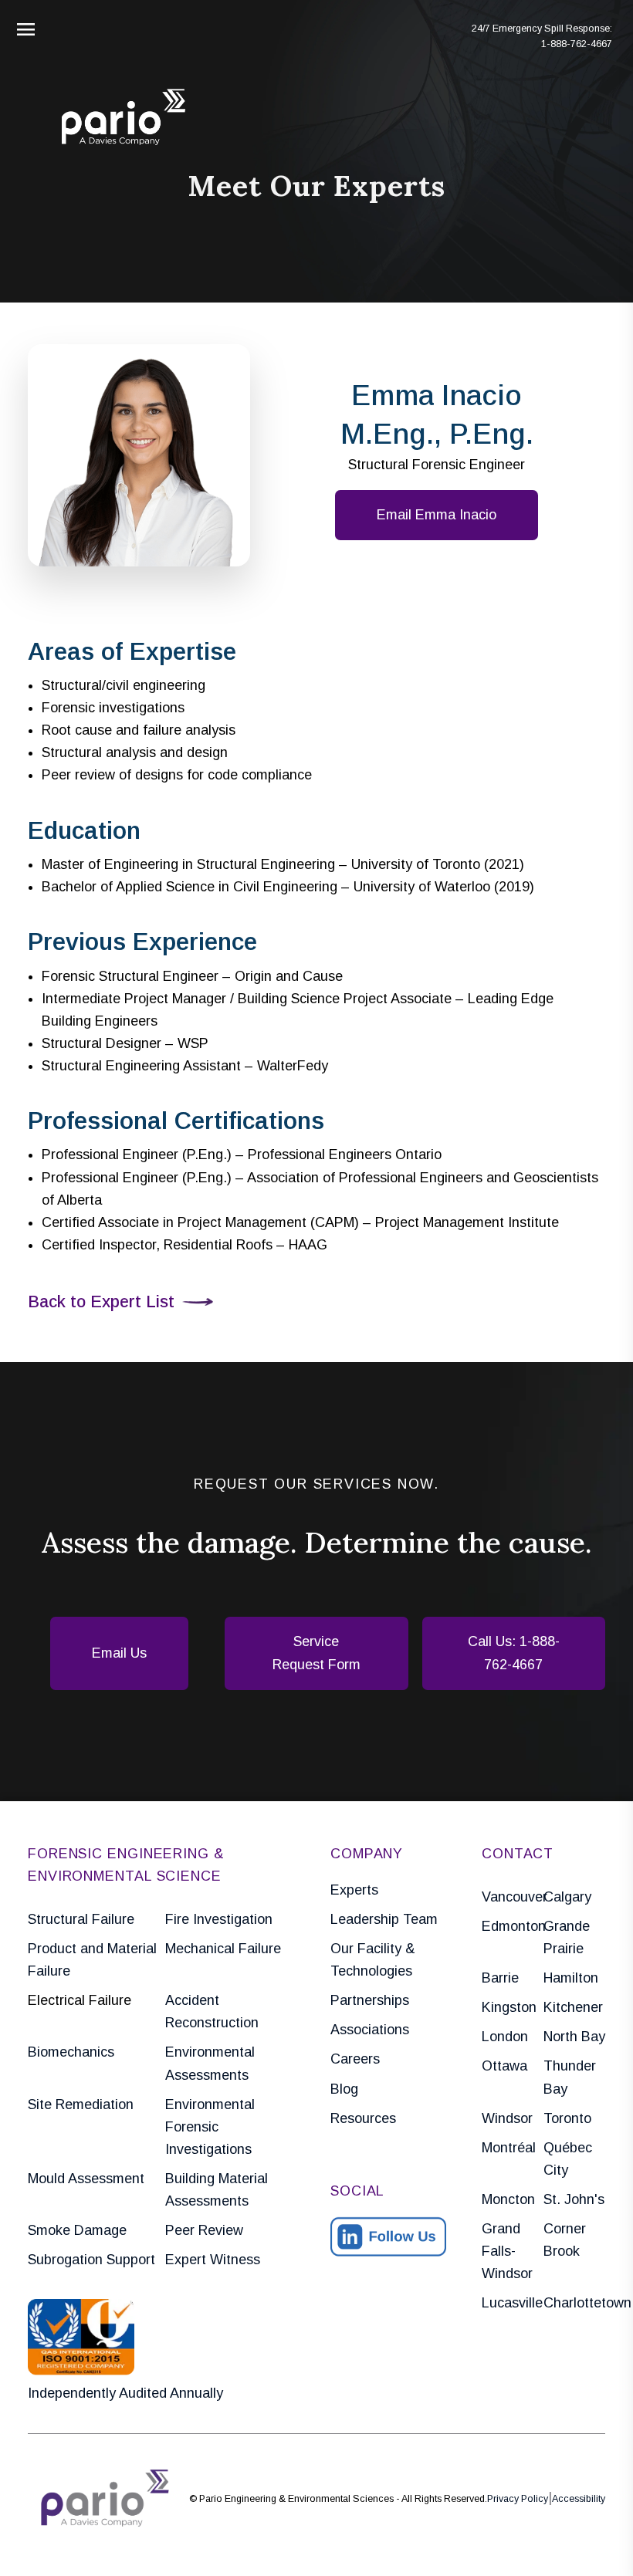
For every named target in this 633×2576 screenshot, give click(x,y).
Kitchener (573, 2007)
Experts (354, 1890)
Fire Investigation (219, 1919)
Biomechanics (71, 2052)
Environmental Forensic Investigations (210, 2127)
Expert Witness (213, 2260)
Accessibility (579, 2499)
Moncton (508, 2199)
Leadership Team (384, 1919)
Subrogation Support (91, 2260)
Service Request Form (316, 1653)
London (505, 2037)
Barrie (500, 1978)
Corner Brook (565, 2240)
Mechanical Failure (223, 1949)
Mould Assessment (86, 2179)
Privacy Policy (518, 2499)
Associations (370, 2030)
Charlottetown (574, 2303)
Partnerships (370, 2000)
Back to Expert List (101, 1302)
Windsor (507, 2118)
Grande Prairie (567, 1937)
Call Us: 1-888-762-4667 (514, 1653)
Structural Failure (81, 1919)
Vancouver (513, 1897)
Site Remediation (81, 2104)
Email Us (119, 1653)
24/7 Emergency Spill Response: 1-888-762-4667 (542, 36)
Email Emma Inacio (437, 515)
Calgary (567, 1897)
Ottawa (504, 2066)
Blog (344, 2089)
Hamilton (571, 1978)
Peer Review (204, 2230)
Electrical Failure (80, 2000)
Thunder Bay (570, 2077)
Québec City (568, 2159)
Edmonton (513, 1926)
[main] (316, 1288)
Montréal (509, 2148)
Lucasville (512, 2303)
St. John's (574, 2199)
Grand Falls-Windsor (507, 2251)
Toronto (567, 2118)
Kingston (509, 2007)
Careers (355, 2059)
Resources (363, 2118)
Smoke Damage (77, 2230)
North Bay (574, 2037)
